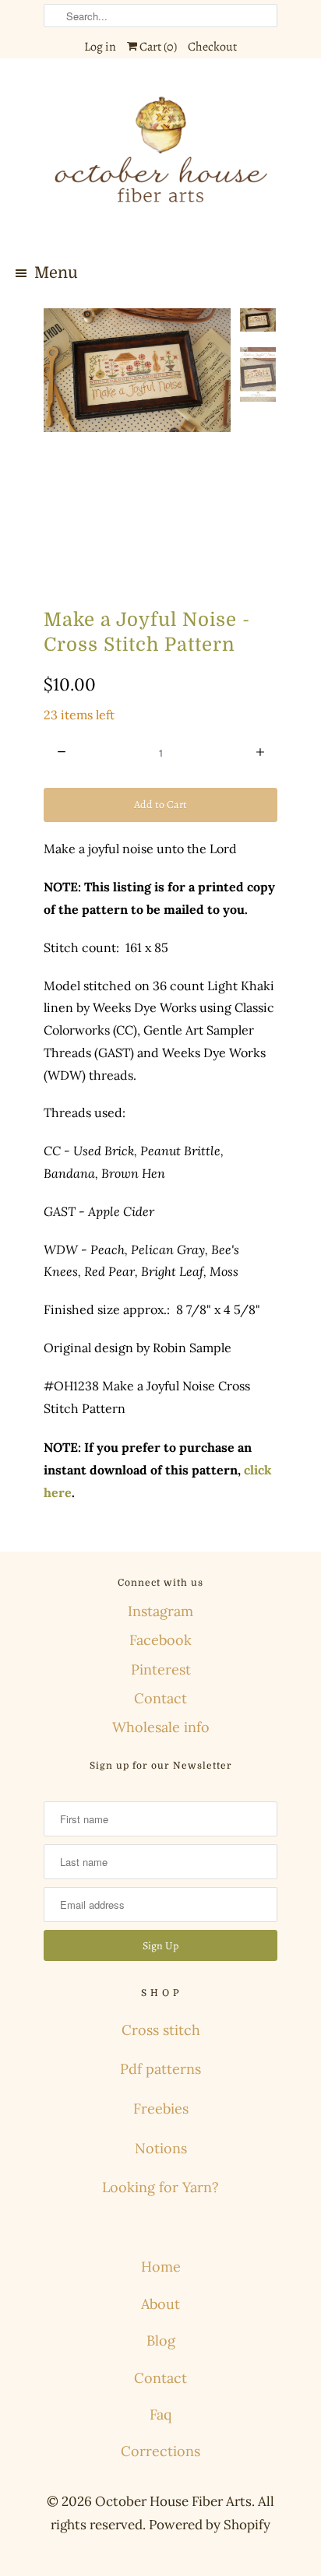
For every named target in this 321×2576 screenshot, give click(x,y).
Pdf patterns (160, 2069)
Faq (160, 2414)
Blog (161, 2341)
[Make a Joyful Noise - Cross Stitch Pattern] (137, 371)
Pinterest (161, 1669)
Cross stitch (161, 2030)
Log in (100, 47)
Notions (161, 2148)
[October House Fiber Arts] (160, 159)
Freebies (161, 2109)
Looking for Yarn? (160, 2187)
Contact (160, 1698)
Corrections (160, 2451)
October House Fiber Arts (173, 2501)
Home (161, 2267)
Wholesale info (161, 1727)
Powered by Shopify (210, 2525)
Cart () (157, 47)
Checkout (212, 47)
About (160, 2304)
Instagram (160, 1611)
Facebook (160, 1640)
